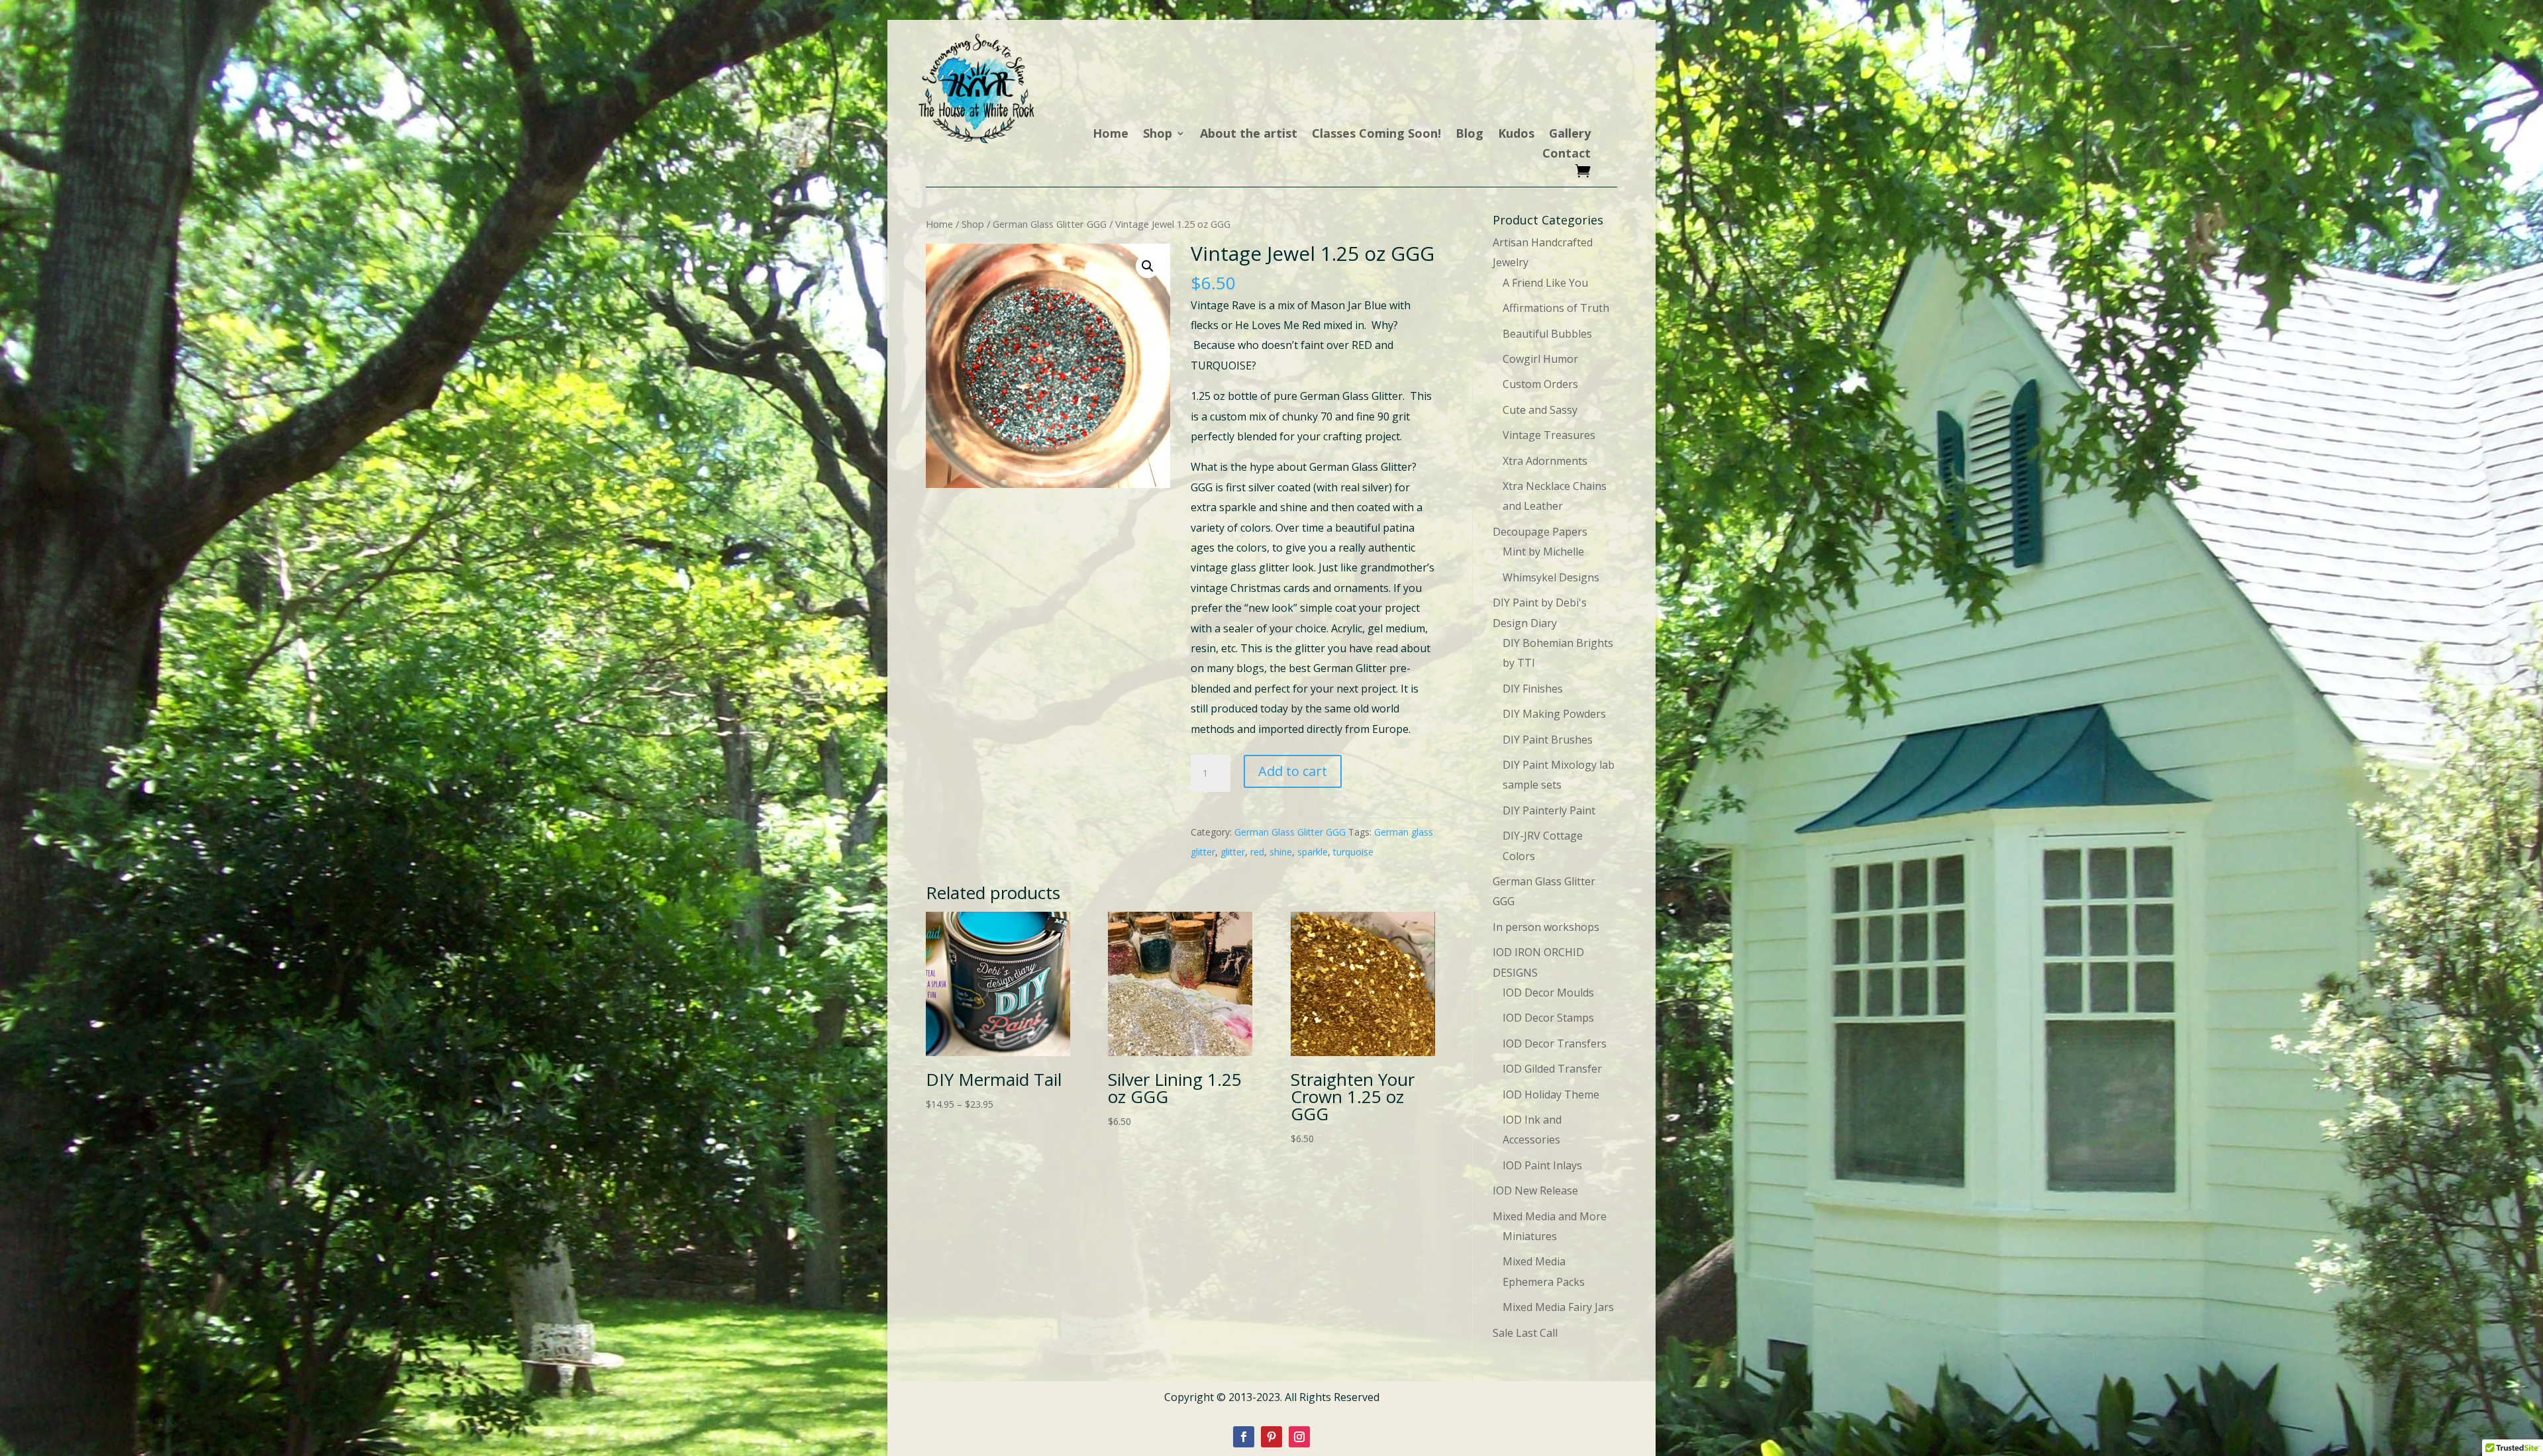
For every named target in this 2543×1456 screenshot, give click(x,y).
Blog (1470, 135)
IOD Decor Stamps (1548, 1018)
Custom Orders (1540, 384)
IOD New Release (1535, 1190)
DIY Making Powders (1554, 714)
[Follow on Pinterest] (1271, 1437)
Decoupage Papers (1540, 532)
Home (1111, 135)
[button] (1148, 266)
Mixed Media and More (1550, 1216)
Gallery (1570, 135)
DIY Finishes (1533, 689)
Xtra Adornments (1545, 461)
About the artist (1249, 135)
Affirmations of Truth (1556, 308)
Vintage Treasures (1549, 435)
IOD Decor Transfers (1555, 1043)
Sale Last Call (1525, 1333)
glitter (1233, 852)
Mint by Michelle (1543, 552)
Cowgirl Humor (1540, 359)
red (1257, 852)
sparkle (1313, 852)
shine (1281, 852)
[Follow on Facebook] (1244, 1437)
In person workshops (1546, 927)
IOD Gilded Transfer (1552, 1069)
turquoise (1353, 852)
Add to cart (1293, 771)
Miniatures (1530, 1236)
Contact (1567, 155)
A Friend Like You (1545, 283)
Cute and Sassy (1540, 410)
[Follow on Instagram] (1299, 1437)
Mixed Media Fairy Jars (1558, 1307)
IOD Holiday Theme (1551, 1094)
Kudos (1516, 135)
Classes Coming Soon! (1376, 135)
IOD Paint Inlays (1542, 1165)
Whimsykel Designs (1551, 577)
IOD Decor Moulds (1548, 993)
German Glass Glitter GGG (1050, 224)
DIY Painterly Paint (1549, 810)
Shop (1158, 135)
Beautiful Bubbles (1547, 334)
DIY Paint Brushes (1548, 740)
